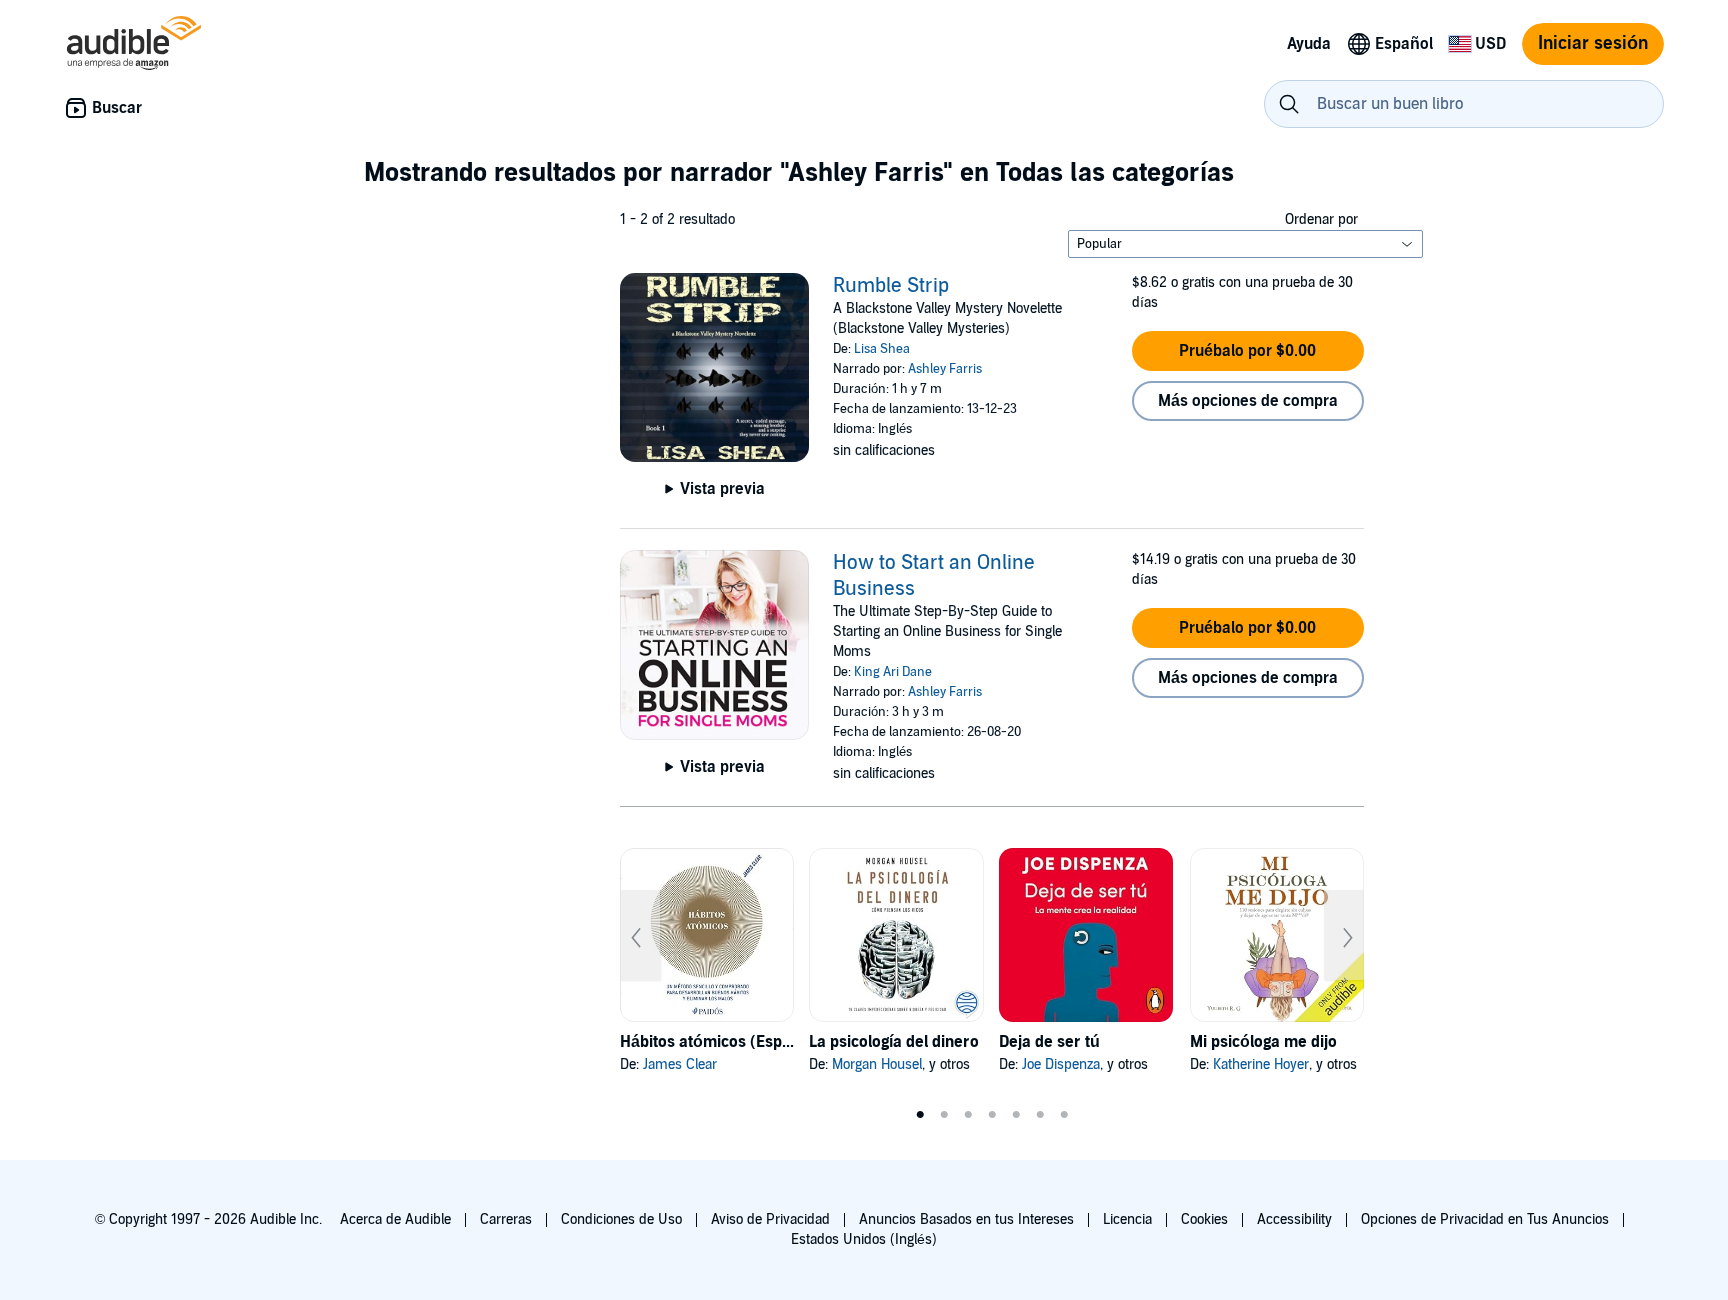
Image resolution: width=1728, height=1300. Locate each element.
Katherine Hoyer (1261, 1064)
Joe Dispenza (1061, 1064)
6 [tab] (1040, 1115)
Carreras (506, 1219)
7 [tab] (1064, 1115)
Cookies (1204, 1219)
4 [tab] (992, 1115)
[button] (1248, 351)
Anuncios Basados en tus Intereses (966, 1219)
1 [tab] (920, 1115)
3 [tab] (968, 1115)
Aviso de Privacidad (770, 1219)
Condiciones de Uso (621, 1219)
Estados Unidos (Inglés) (864, 1239)
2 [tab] (944, 1115)
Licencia (1127, 1219)
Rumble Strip (891, 286)
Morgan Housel (877, 1064)
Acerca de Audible (395, 1219)
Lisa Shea (882, 349)
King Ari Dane (893, 672)
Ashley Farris (945, 369)
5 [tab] (1016, 1115)
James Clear (680, 1064)
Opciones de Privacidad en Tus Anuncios (1485, 1219)
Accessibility (1294, 1219)
